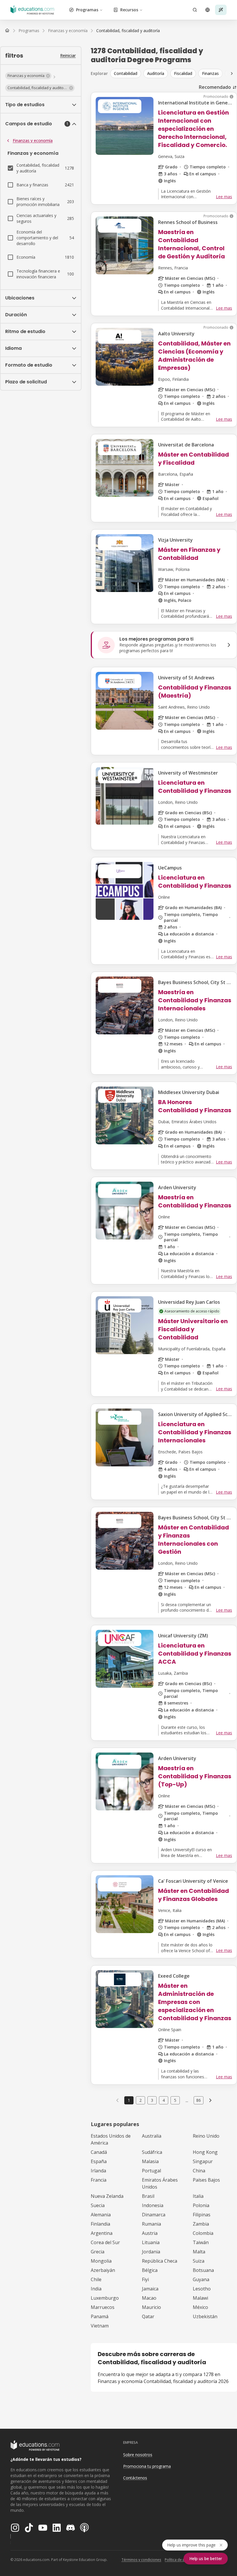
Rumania (151, 2224)
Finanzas (210, 73)
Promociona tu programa (147, 2466)
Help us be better (206, 2558)
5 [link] (175, 2100)
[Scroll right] (232, 73)
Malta (199, 2252)
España (99, 2161)
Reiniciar (68, 55)
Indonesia (153, 2205)
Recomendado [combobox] (215, 87)
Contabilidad (126, 73)
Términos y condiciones (141, 2560)
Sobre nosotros (138, 2455)
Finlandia (100, 2224)
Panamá (100, 2316)
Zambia (201, 2224)
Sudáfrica (152, 2152)
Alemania (101, 2215)
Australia (152, 2136)
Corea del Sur (105, 2242)
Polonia (201, 2205)
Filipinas (202, 2215)
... (187, 2100)
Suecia (98, 2205)
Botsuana (203, 2270)
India (96, 2289)
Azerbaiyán (103, 2270)
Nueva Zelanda (107, 2196)
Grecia (98, 2252)
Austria (150, 2233)
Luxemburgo (105, 2298)
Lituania (151, 2242)
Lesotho (202, 2289)
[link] (128, 31)
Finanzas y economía (33, 140)
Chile (96, 2279)
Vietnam (100, 2326)
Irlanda (98, 2171)
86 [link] (199, 2100)
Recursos (129, 10)
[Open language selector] (208, 10)
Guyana (201, 2279)
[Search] (195, 10)
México (200, 2307)
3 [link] (152, 2100)
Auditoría (156, 73)
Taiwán (201, 2242)
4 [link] (164, 2100)
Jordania (151, 2252)
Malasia (150, 2161)
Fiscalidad (183, 73)
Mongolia (101, 2261)
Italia (198, 2196)
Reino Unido (206, 2136)
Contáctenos (135, 2478)
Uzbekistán (205, 2316)
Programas (87, 10)
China (199, 2171)
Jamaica (150, 2289)
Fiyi (145, 2279)
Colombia (203, 2233)
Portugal (151, 2171)
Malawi (200, 2298)
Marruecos (103, 2307)
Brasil (148, 2196)
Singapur (203, 2161)
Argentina (102, 2233)
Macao (149, 2298)
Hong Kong (205, 2152)
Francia (99, 2180)
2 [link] (140, 2100)
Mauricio (151, 2307)
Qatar (148, 2316)
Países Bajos (206, 2180)
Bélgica (150, 2270)
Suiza (199, 2261)
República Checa (160, 2261)
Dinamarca (154, 2215)
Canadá (99, 2152)
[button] (28, 76)
